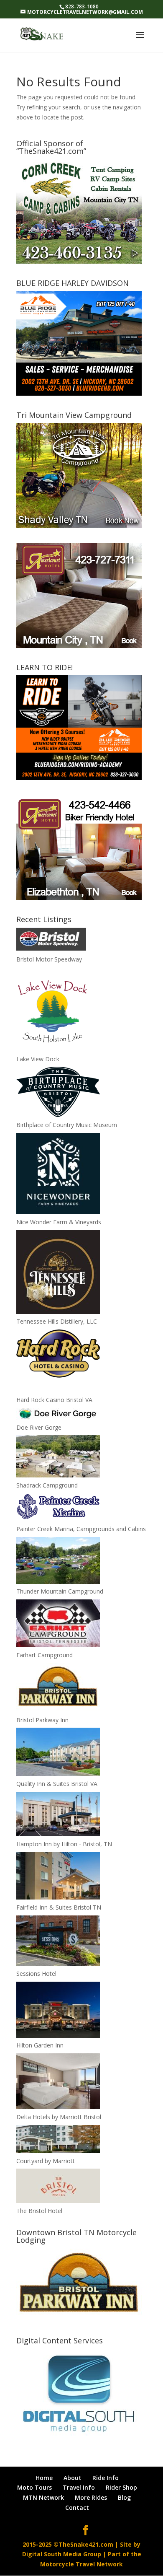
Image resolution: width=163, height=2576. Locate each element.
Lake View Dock (38, 1059)
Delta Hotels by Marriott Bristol (59, 2117)
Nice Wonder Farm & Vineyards (59, 1222)
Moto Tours (34, 2487)
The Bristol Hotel (39, 2211)
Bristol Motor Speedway (49, 959)
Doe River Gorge (39, 1427)
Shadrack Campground (47, 1485)
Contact (77, 2507)
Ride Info (106, 2478)
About (73, 2478)
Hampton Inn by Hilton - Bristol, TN (64, 1844)
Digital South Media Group (62, 2554)
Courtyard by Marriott (46, 2161)
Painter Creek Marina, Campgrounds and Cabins (81, 1529)
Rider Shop (121, 2487)
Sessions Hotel (36, 1973)
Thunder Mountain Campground (60, 1591)
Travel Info (79, 2487)
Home (44, 2478)
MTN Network (43, 2497)
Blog (124, 2497)
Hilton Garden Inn (40, 2045)
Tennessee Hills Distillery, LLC (57, 1321)
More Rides (91, 2497)
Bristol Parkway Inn (42, 1720)
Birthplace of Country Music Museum (67, 1125)
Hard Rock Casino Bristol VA (54, 1400)
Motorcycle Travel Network (81, 2564)
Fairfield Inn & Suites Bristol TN (59, 1907)
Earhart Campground (45, 1655)
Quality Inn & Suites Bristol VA (57, 1784)
